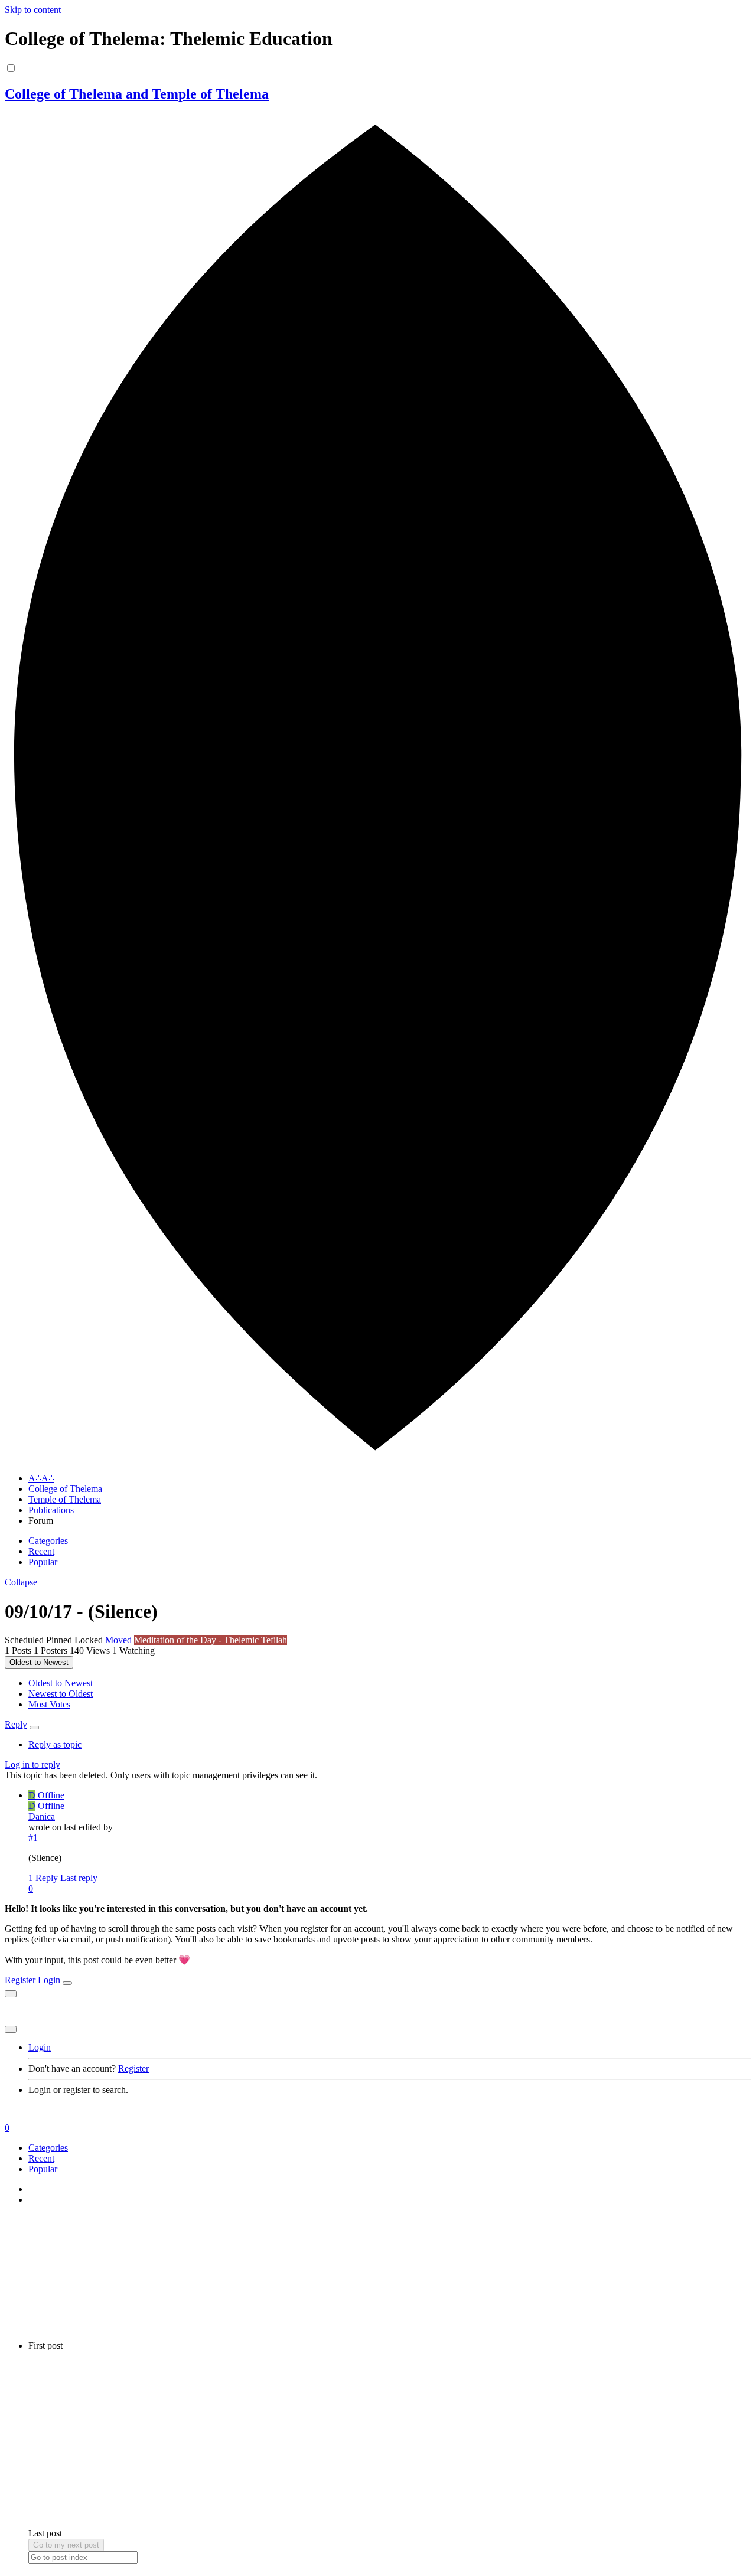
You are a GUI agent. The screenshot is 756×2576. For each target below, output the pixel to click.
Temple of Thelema (65, 1499)
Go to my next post (66, 2545)
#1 (33, 1838)
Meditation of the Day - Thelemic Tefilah (211, 1640)
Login (49, 1980)
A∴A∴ (41, 1478)
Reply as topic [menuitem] (55, 1744)
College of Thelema (65, 1489)
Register (20, 1980)
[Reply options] (34, 1728)
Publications (51, 1510)
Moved (120, 1640)
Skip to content (33, 10)
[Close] (67, 1983)
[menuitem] (61, 1683)
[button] (21, 1582)
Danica (42, 1816)
